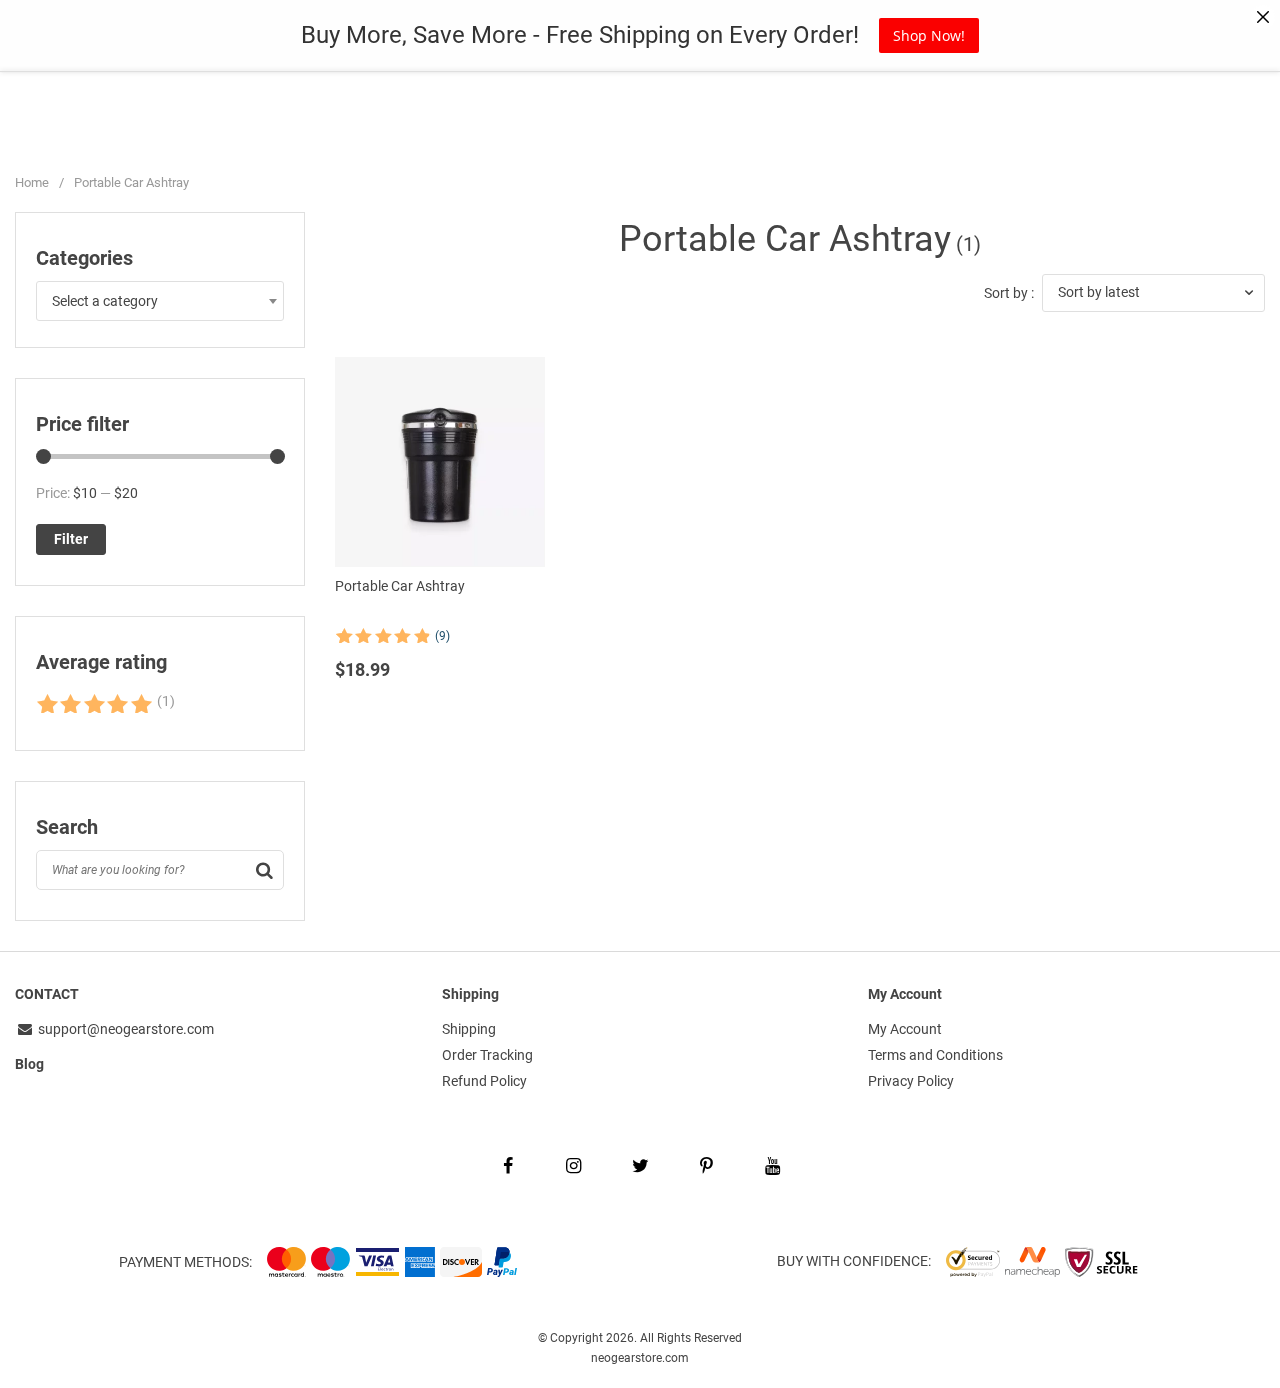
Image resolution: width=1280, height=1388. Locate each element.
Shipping (469, 1029)
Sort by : (1009, 293)
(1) (105, 705)
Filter (71, 539)
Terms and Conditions (935, 1055)
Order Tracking (487, 1055)
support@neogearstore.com (124, 1029)
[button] (1153, 293)
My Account (905, 1029)
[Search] (264, 870)
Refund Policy (484, 1081)
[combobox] (160, 301)
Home (32, 182)
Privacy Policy (911, 1081)
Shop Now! (929, 35)
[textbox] (160, 301)
